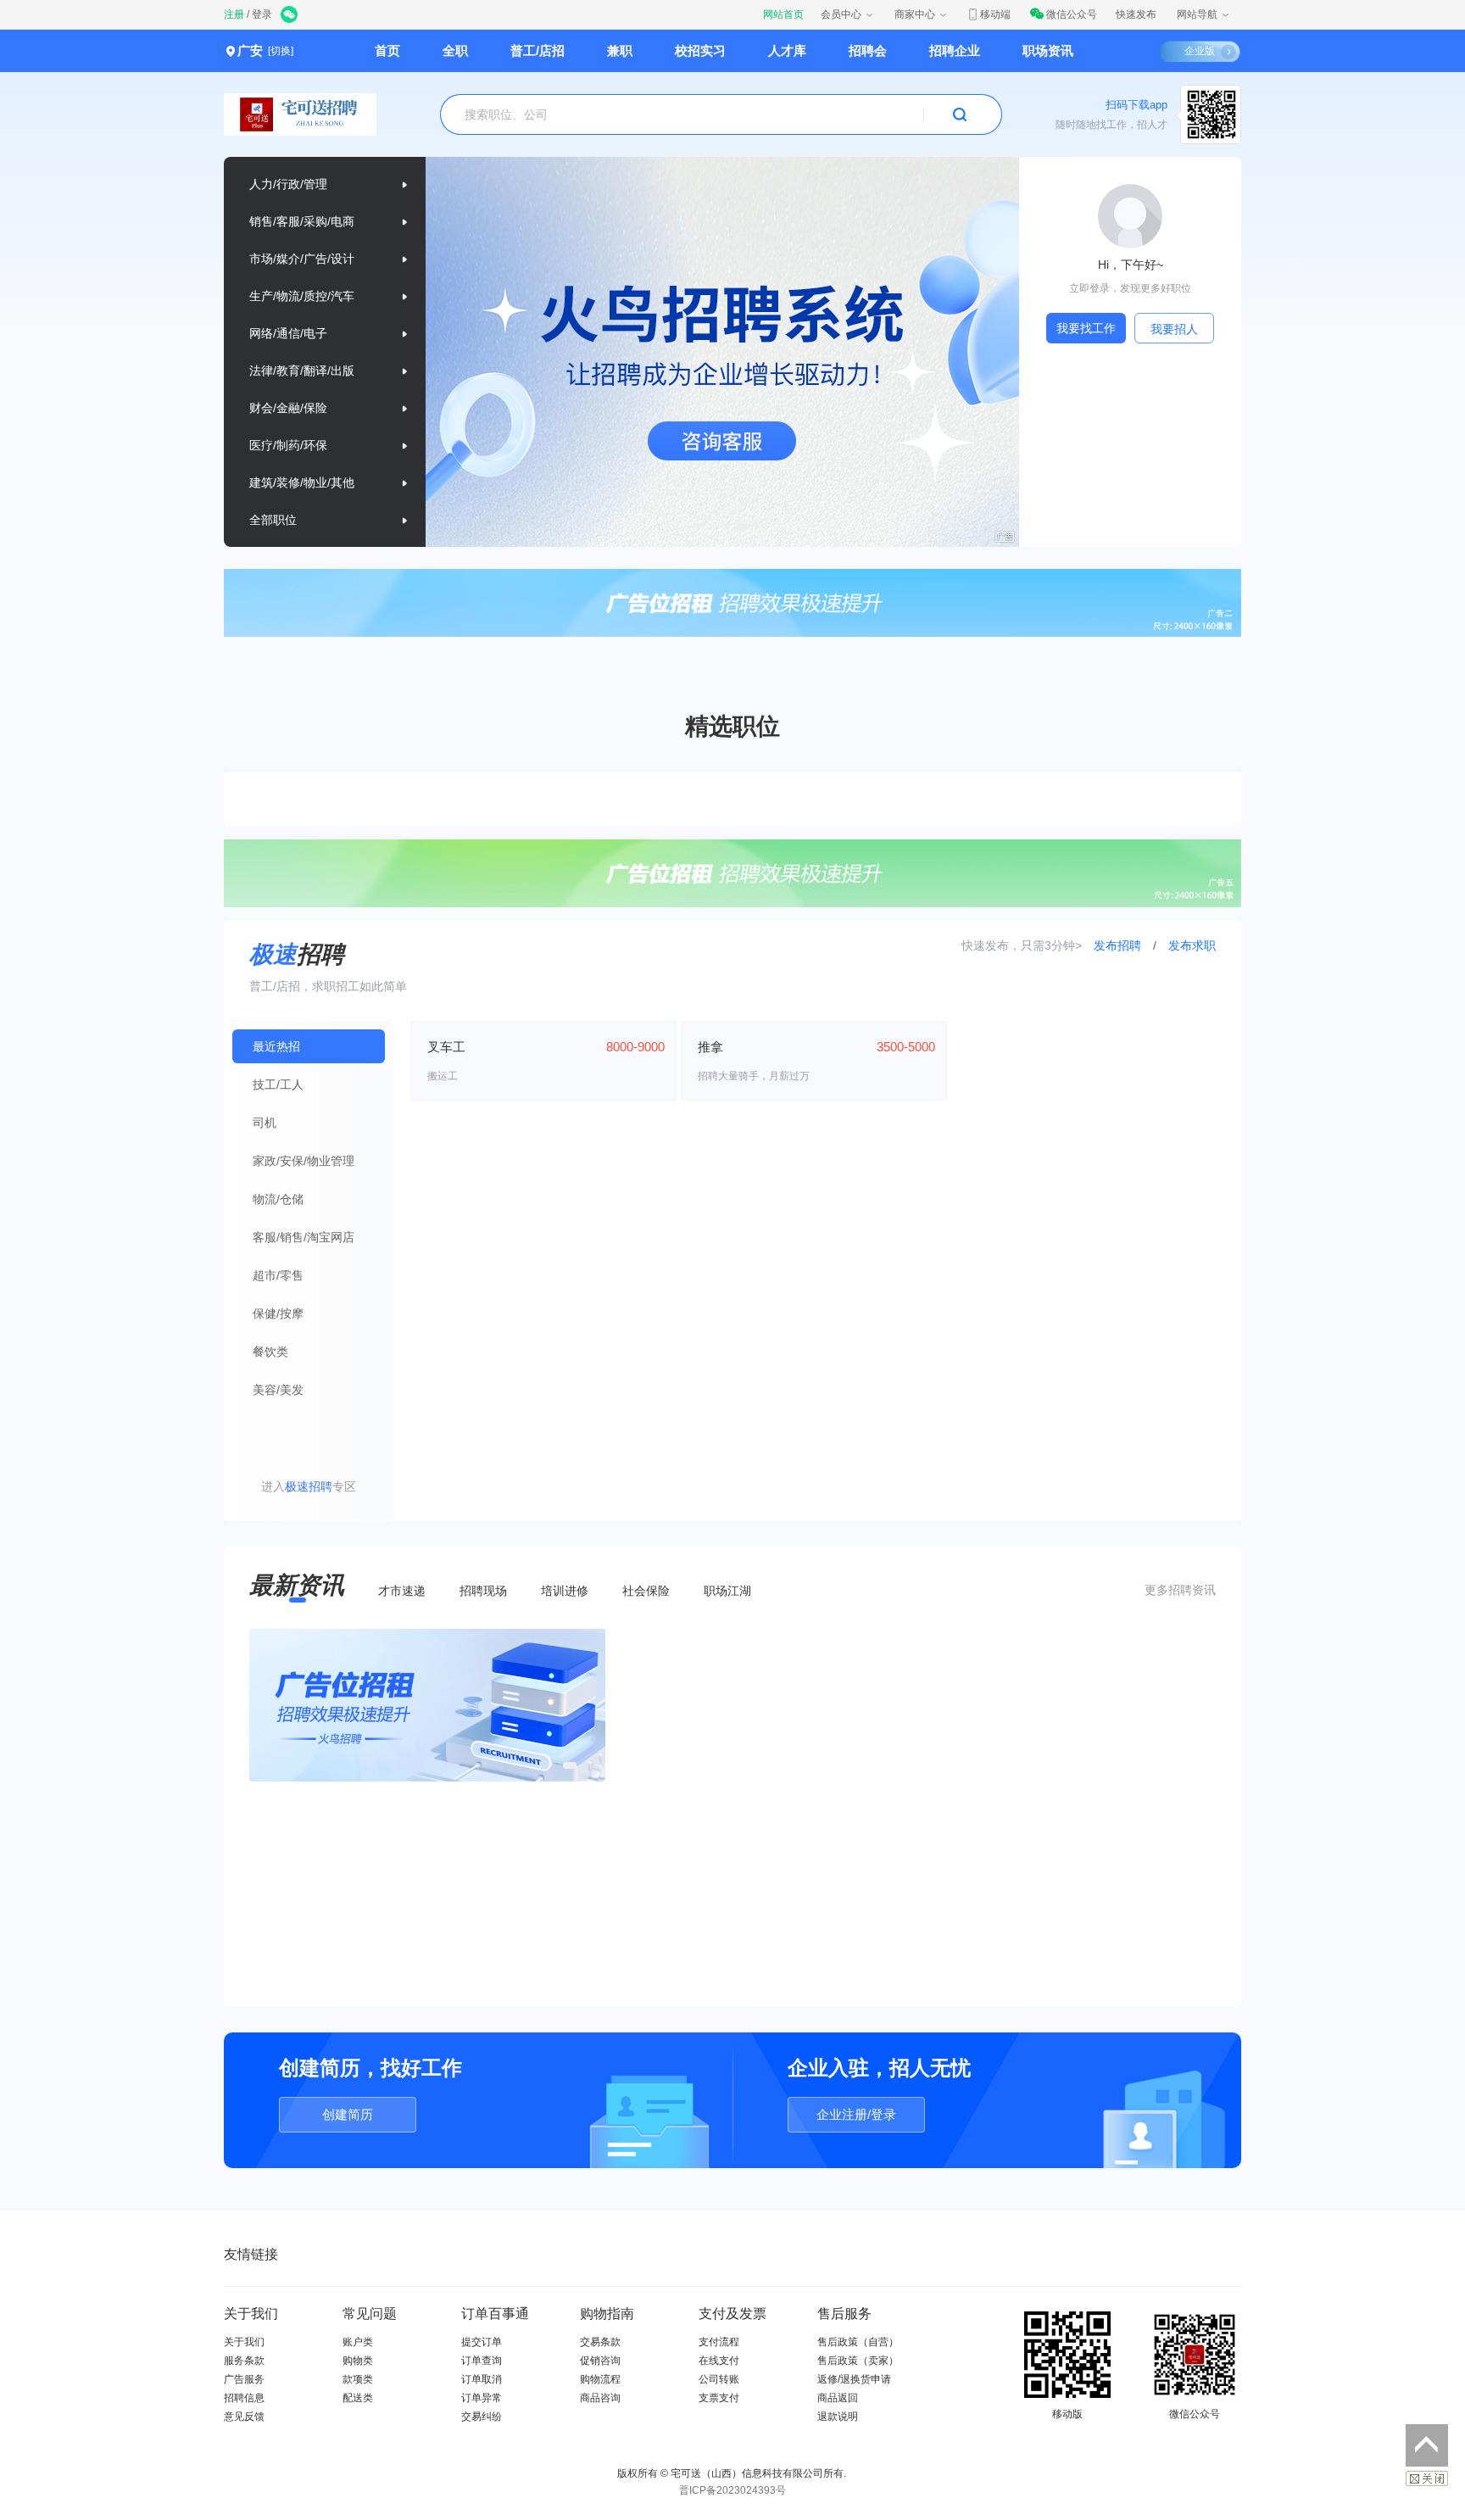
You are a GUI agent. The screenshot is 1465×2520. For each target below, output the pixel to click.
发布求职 (1192, 945)
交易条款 (600, 2342)
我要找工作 (1086, 328)
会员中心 (841, 14)
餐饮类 (270, 1352)
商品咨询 (600, 2398)
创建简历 (348, 2114)
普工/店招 (538, 50)
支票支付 (719, 2398)
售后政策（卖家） (858, 2361)
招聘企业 (955, 50)
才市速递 (402, 1591)
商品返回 (838, 2398)
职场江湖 (727, 1591)
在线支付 (719, 2361)
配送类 (358, 2398)
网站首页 (783, 14)
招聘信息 (244, 2398)
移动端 (995, 14)
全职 (455, 50)
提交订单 (482, 2342)
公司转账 (719, 2379)
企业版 (1200, 51)
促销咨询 (600, 2361)
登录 (262, 14)
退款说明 (838, 2417)
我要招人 (1174, 329)
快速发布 (1136, 14)
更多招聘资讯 (1180, 1590)
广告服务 (244, 2379)
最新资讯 (297, 1585)
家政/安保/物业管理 (304, 1161)
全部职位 (273, 520)
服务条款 (244, 2361)
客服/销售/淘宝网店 (304, 1237)
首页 (387, 50)
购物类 (358, 2361)
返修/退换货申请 (854, 2379)
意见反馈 (244, 2417)
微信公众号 (1072, 14)
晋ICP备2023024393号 (732, 2490)
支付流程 (719, 2342)
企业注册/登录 (856, 2114)
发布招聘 (1119, 945)
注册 (234, 14)
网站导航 (1197, 14)
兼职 (620, 50)
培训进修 (565, 1591)
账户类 (358, 2342)
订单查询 (482, 2361)
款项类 (358, 2379)
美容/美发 (278, 1390)
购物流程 (600, 2379)
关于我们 (244, 2342)
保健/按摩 (278, 1313)
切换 (281, 51)
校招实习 (700, 50)
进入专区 (309, 1486)
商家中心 (915, 14)
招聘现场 (483, 1591)
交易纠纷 (482, 2417)
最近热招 (276, 1046)
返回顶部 (1427, 2445)
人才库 (787, 50)
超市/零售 (278, 1275)
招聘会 (868, 50)
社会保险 (646, 1591)
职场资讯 (1048, 50)
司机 (265, 1123)
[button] (699, 527)
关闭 (1427, 2478)
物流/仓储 (278, 1199)
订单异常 (482, 2398)
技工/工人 (278, 1084)
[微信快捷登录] (290, 16)
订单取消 (482, 2379)
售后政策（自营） (858, 2342)
